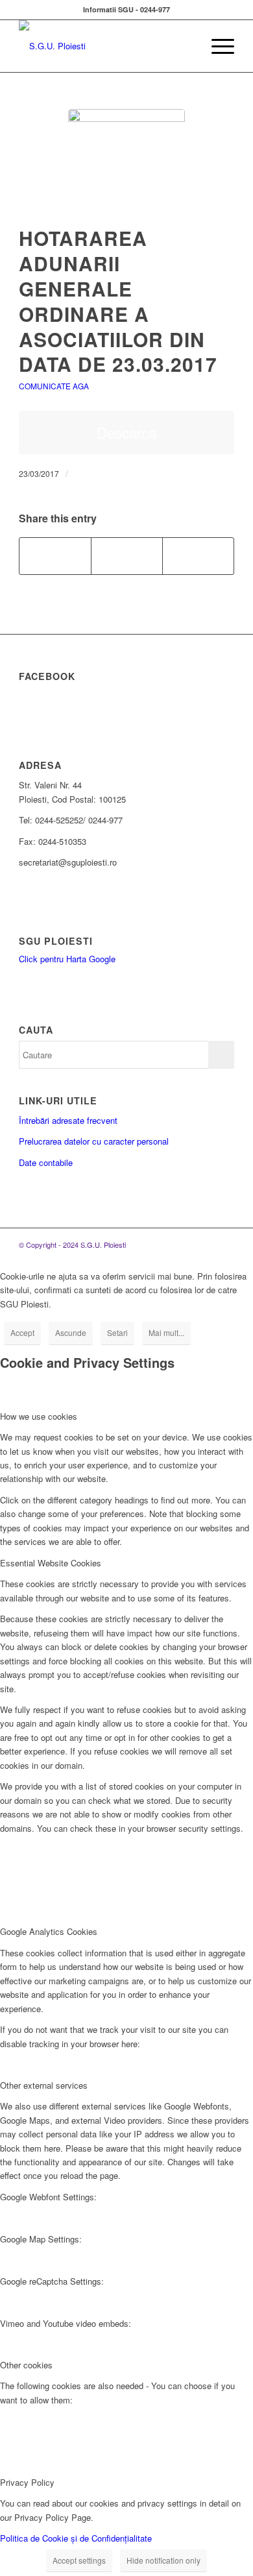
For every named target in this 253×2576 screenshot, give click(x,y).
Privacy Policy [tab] (27, 2482)
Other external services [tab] (44, 2085)
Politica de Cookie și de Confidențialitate (76, 2538)
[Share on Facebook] (55, 556)
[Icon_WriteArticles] (126, 167)
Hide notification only (163, 2560)
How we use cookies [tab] (39, 1416)
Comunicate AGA (54, 386)
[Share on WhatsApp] (127, 556)
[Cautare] (186, 46)
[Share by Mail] (198, 556)
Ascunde (71, 1332)
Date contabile (46, 1162)
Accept (22, 1332)
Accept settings (79, 2560)
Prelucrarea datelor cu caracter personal (94, 1141)
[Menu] (216, 46)
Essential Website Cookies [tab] (51, 1563)
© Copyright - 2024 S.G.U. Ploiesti (72, 1245)
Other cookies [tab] (26, 2365)
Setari (117, 1332)
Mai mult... (166, 1332)
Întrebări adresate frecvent (68, 1120)
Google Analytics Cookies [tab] (49, 1931)
